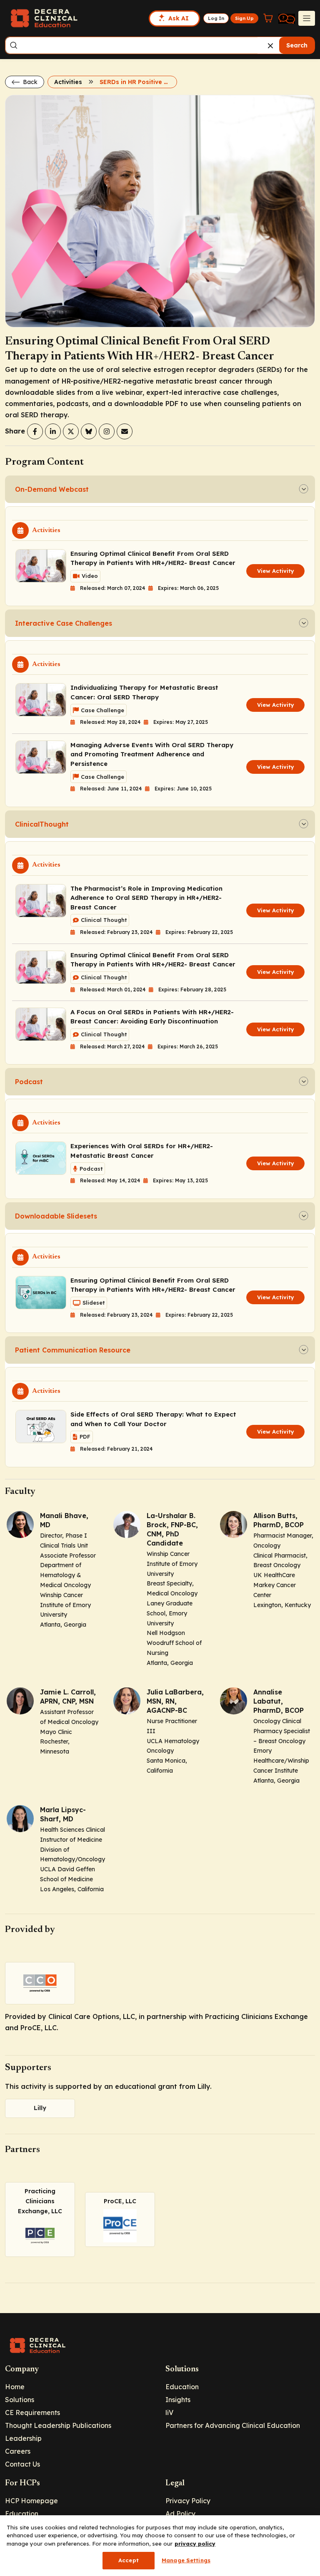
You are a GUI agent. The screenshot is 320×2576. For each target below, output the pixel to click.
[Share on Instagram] (107, 431)
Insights (178, 2400)
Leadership (23, 2438)
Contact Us (22, 2464)
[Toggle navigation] (307, 18)
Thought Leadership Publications (58, 2425)
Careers (18, 2451)
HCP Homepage (31, 2501)
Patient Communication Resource (73, 1350)
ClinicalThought (42, 824)
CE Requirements (32, 2413)
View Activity (276, 571)
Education (182, 2387)
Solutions (20, 2400)
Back (29, 82)
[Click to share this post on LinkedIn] (53, 431)
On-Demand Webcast (52, 489)
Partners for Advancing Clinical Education (233, 2425)
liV (169, 2413)
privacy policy (195, 2544)
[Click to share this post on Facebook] (35, 431)
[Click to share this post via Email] (125, 431)
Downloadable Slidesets (56, 1216)
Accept (129, 2560)
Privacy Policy (188, 2501)
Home (15, 2387)
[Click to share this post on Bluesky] (89, 431)
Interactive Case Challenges (64, 623)
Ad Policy (180, 2514)
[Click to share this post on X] (71, 431)
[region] (160, 2546)
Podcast (29, 1082)
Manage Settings (186, 2560)
